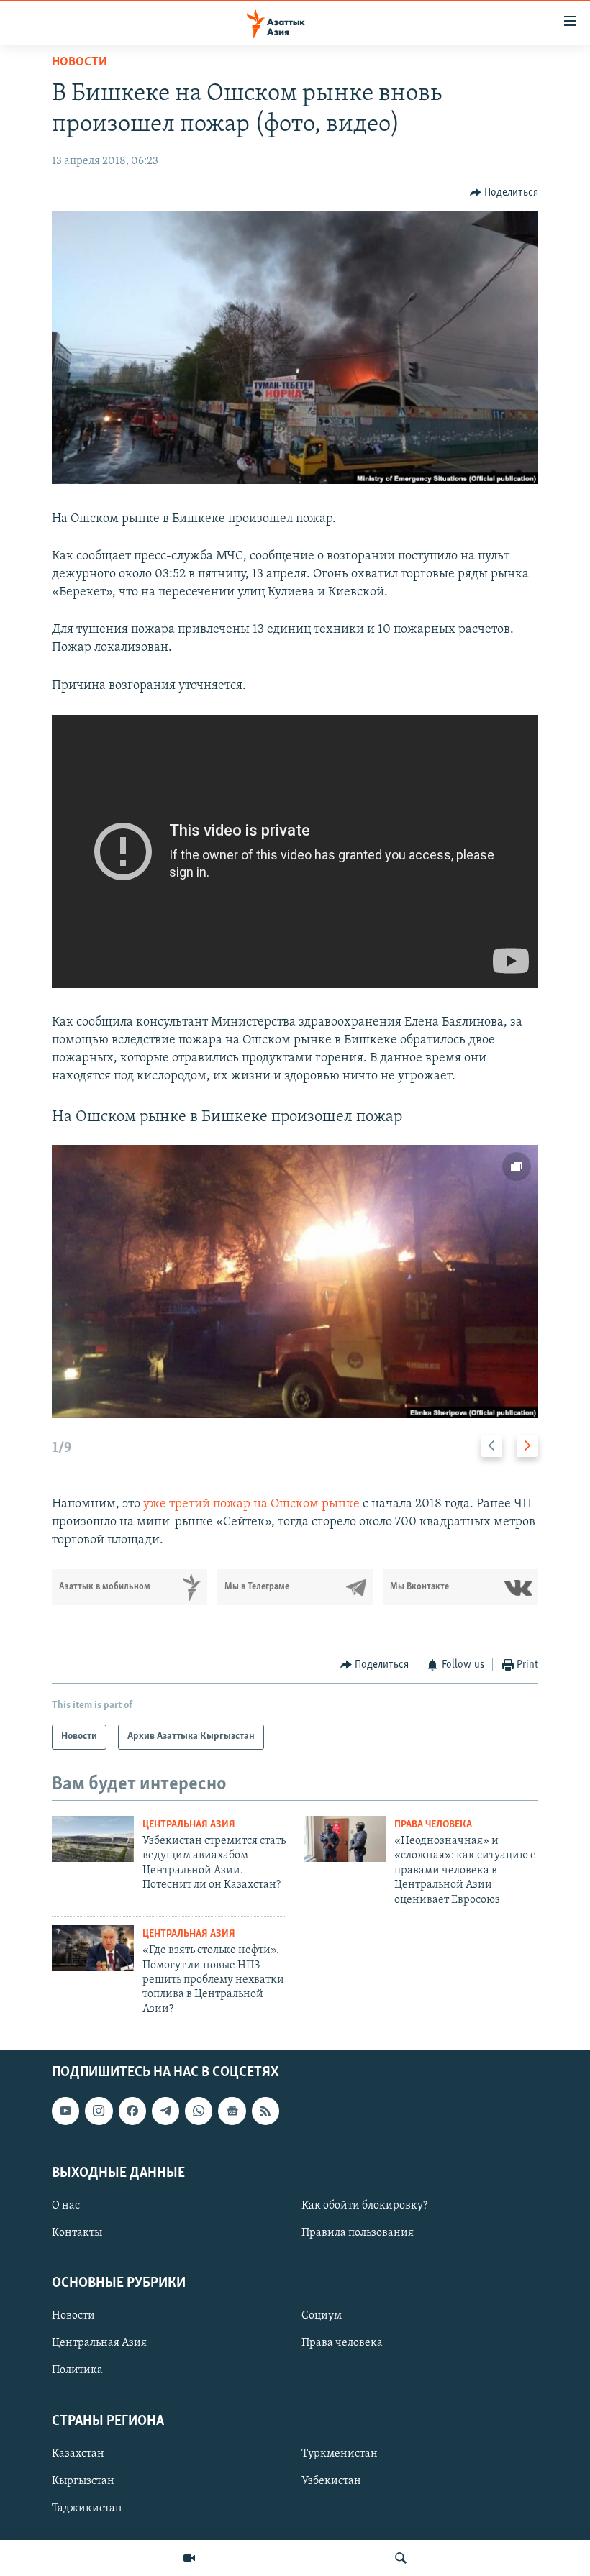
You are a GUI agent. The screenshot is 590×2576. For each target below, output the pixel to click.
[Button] (504, 193)
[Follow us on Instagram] (99, 2111)
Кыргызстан (83, 2481)
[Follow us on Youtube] (65, 2111)
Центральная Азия (189, 1825)
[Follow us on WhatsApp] (199, 2111)
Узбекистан (331, 2481)
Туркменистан (340, 2454)
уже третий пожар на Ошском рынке (251, 1504)
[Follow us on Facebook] (132, 2111)
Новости (80, 63)
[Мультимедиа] (189, 2558)
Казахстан (78, 2454)
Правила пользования (358, 2233)
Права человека (433, 1825)
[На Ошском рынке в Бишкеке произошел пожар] (295, 1282)
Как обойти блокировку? (364, 2206)
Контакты (77, 2233)
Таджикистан (87, 2508)
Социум (322, 2316)
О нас (66, 2206)
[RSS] (265, 2111)
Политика (77, 2371)
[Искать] (401, 2558)
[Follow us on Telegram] (165, 2111)
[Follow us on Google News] (232, 2111)
